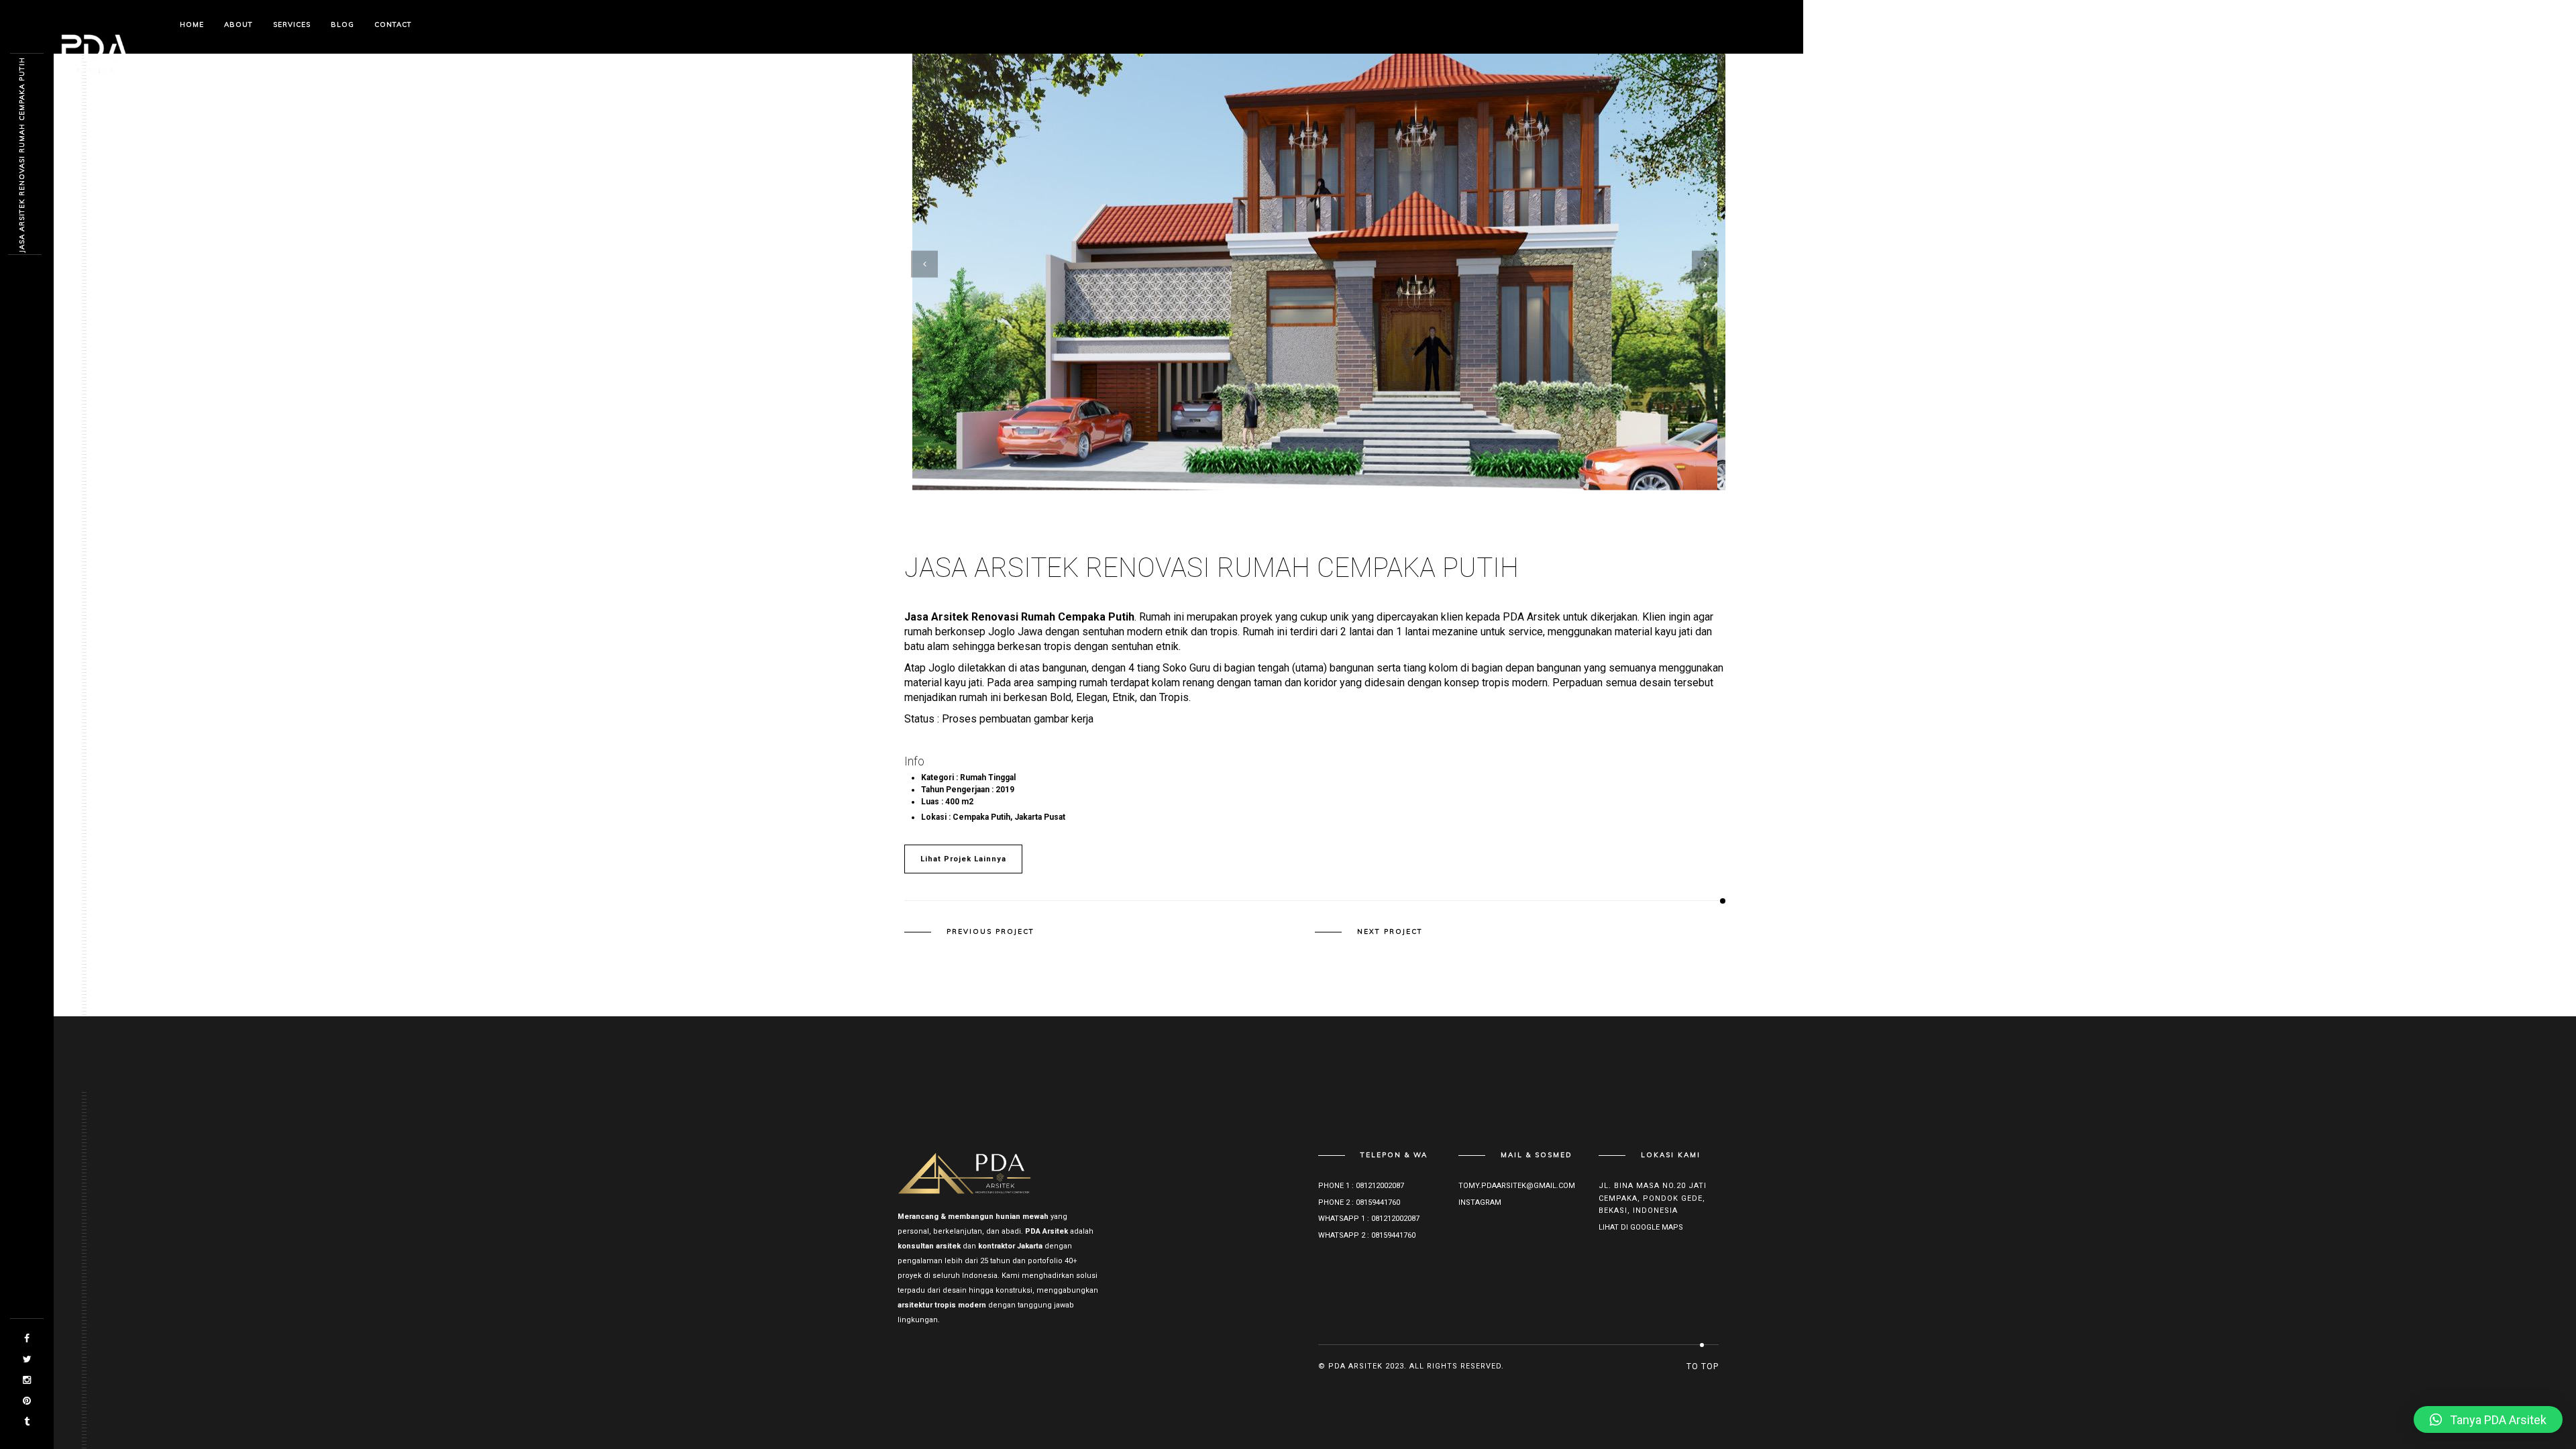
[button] (2488, 1419)
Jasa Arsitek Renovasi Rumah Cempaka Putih (22, 155)
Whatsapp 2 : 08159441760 (1367, 1235)
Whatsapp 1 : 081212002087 (1369, 1219)
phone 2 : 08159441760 (1359, 1202)
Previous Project (990, 932)
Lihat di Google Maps (1641, 1227)
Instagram (1480, 1202)
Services (292, 24)
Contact (393, 24)
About (238, 24)
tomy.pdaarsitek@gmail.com (1517, 1186)
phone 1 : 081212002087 (1361, 1186)
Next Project (1390, 932)
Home (192, 24)
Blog (342, 24)
